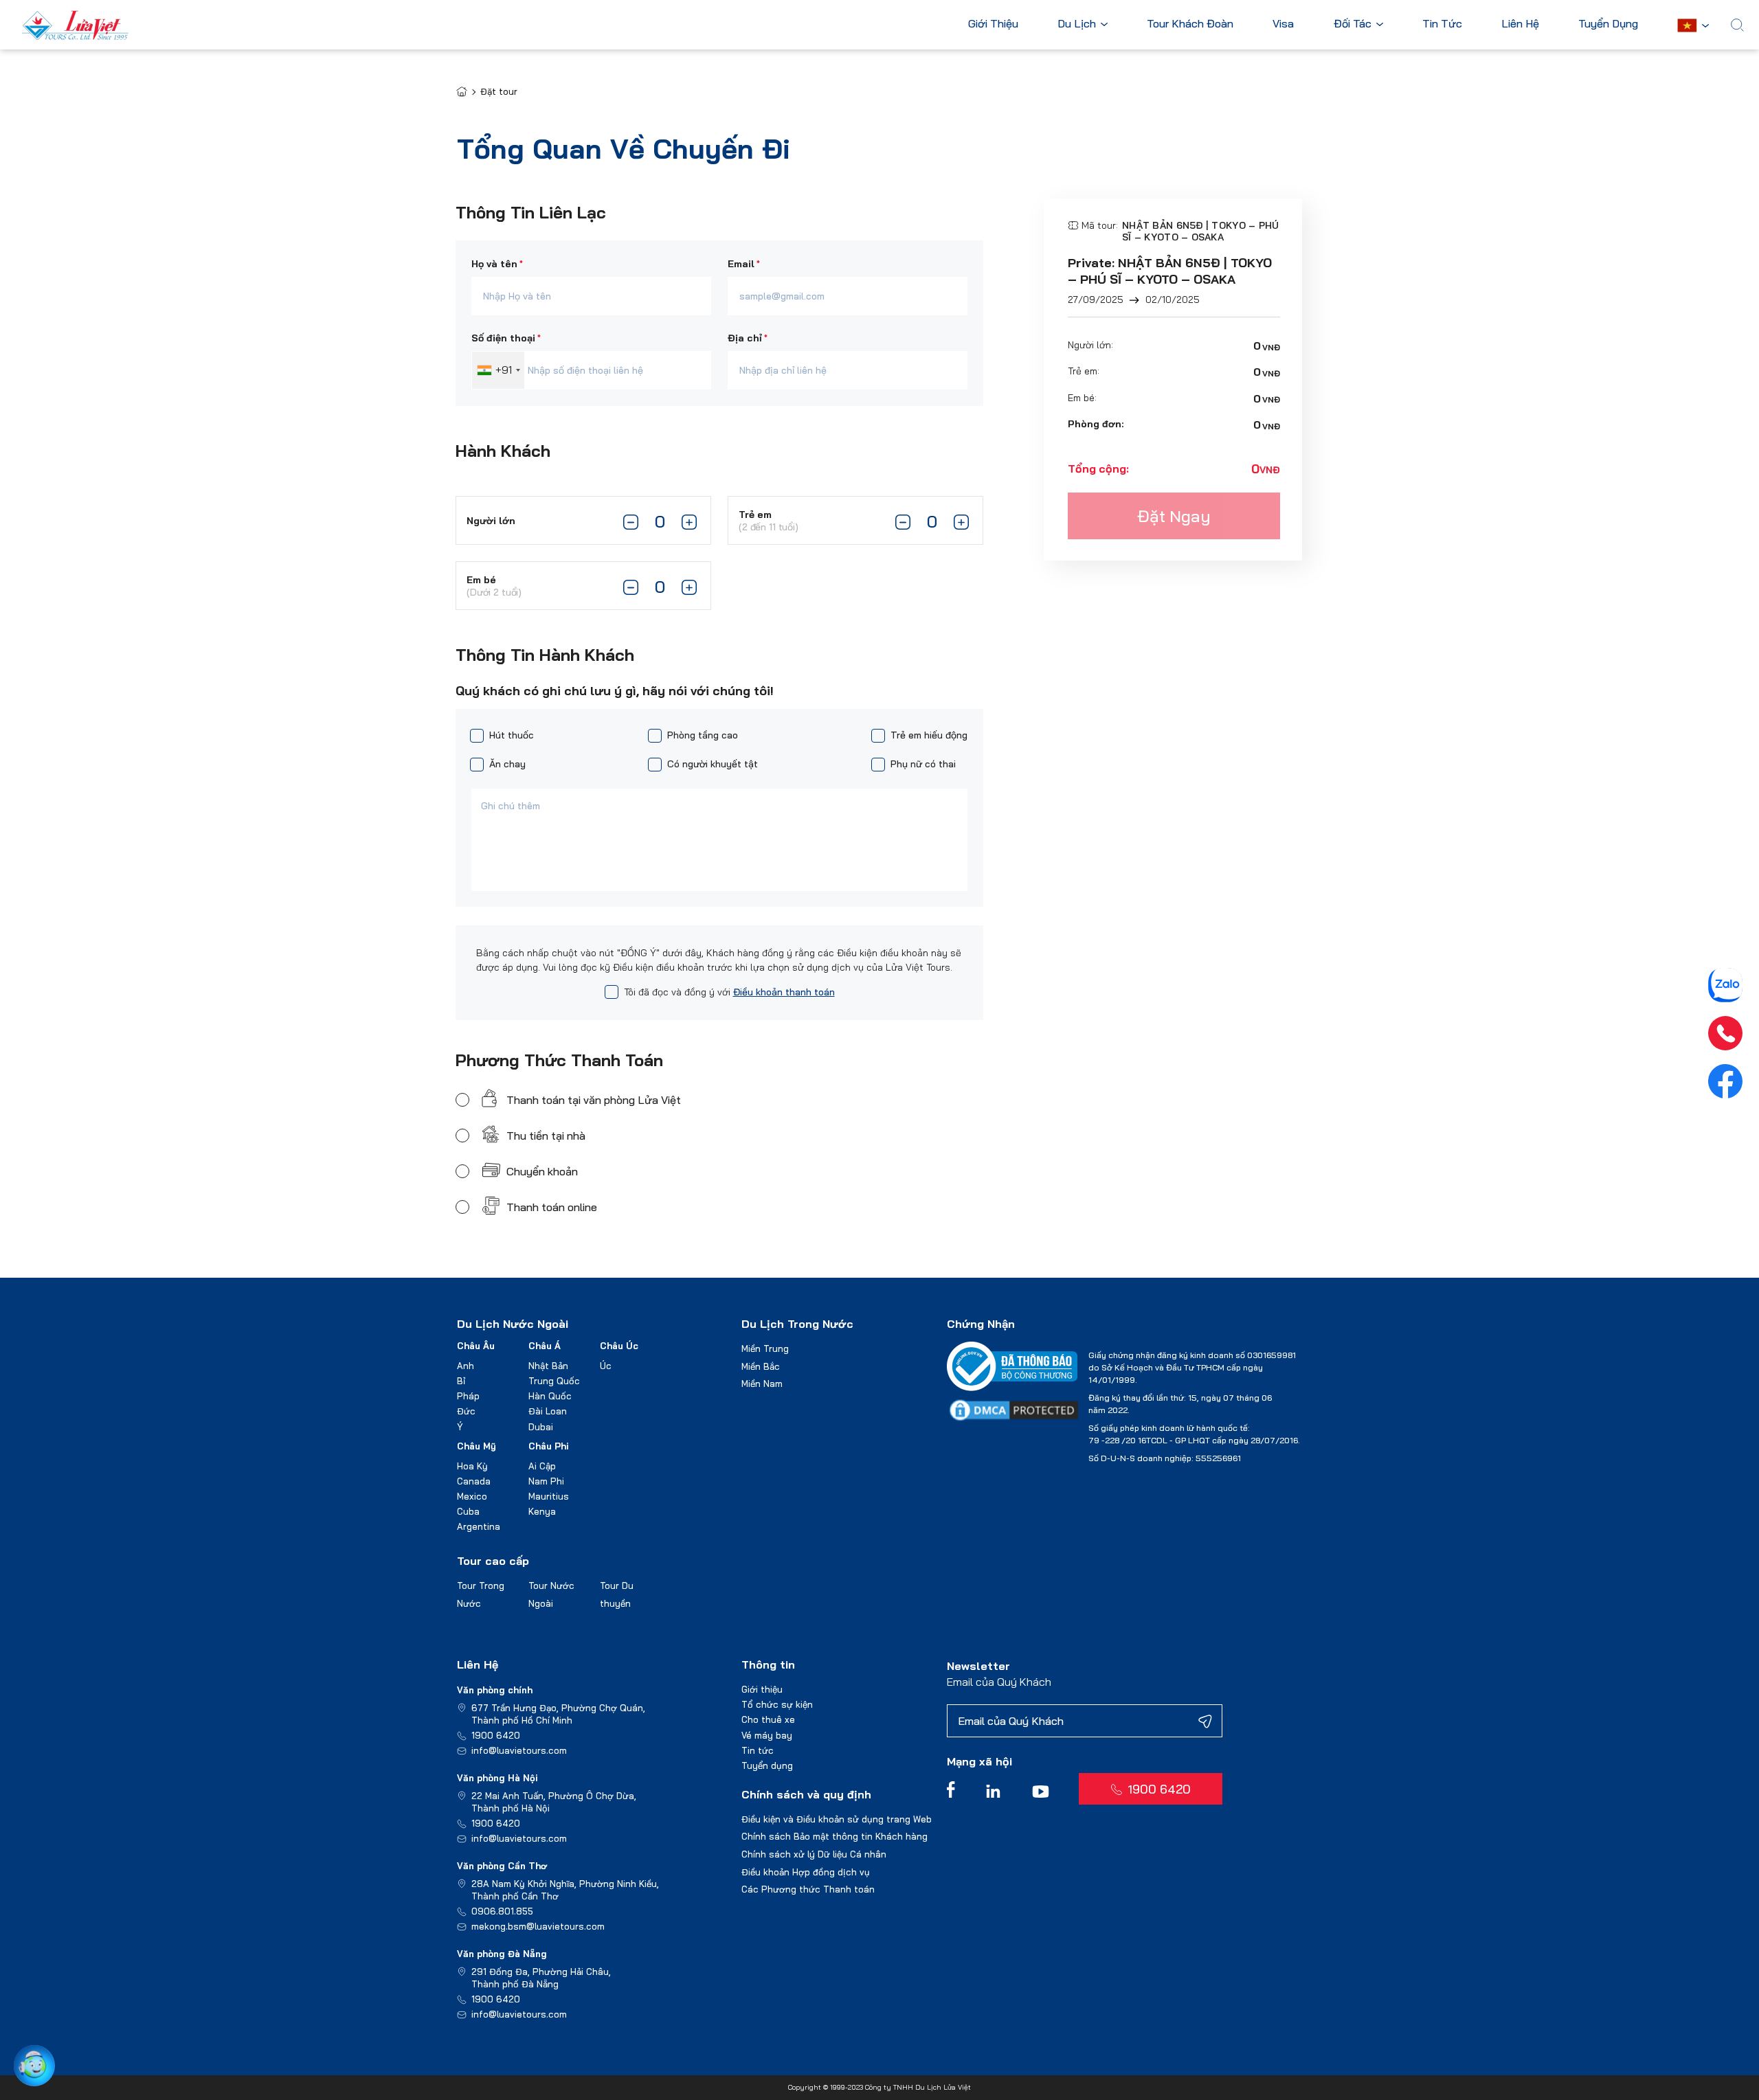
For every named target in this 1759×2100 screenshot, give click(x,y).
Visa (1283, 24)
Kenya (542, 1511)
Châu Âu (476, 1346)
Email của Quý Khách (999, 1682)
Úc (606, 1366)
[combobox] (498, 370)
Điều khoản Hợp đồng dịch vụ (806, 1872)
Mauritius (549, 1496)
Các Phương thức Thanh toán (808, 1889)
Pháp (468, 1396)
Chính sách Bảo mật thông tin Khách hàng (834, 1836)
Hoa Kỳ (472, 1466)
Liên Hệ (1520, 24)
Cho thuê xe (768, 1719)
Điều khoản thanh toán (784, 992)
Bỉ (461, 1381)
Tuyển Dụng (1608, 24)
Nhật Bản (548, 1366)
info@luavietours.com (519, 1750)
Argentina (479, 1526)
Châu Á (545, 1346)
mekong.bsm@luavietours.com (538, 1926)
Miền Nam (762, 1384)
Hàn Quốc (550, 1396)
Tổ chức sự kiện (777, 1704)
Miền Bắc (761, 1366)
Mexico (472, 1496)
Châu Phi (549, 1446)
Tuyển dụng (767, 1765)
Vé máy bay (767, 1735)
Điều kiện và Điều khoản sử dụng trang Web (837, 1819)
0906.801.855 (502, 1911)
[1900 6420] (1725, 1033)
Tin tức (758, 1750)
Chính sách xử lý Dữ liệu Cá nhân (814, 1854)
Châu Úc (619, 1346)
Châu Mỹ (477, 1446)
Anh (466, 1366)
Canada (474, 1481)
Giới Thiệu (993, 24)
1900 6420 (496, 1735)
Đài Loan (548, 1411)
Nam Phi (546, 1481)
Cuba (468, 1511)
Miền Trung (765, 1348)
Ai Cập (542, 1466)
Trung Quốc (554, 1381)
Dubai (541, 1427)
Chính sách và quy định (806, 1794)
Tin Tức (1442, 24)
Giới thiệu (762, 1689)
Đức (466, 1411)
